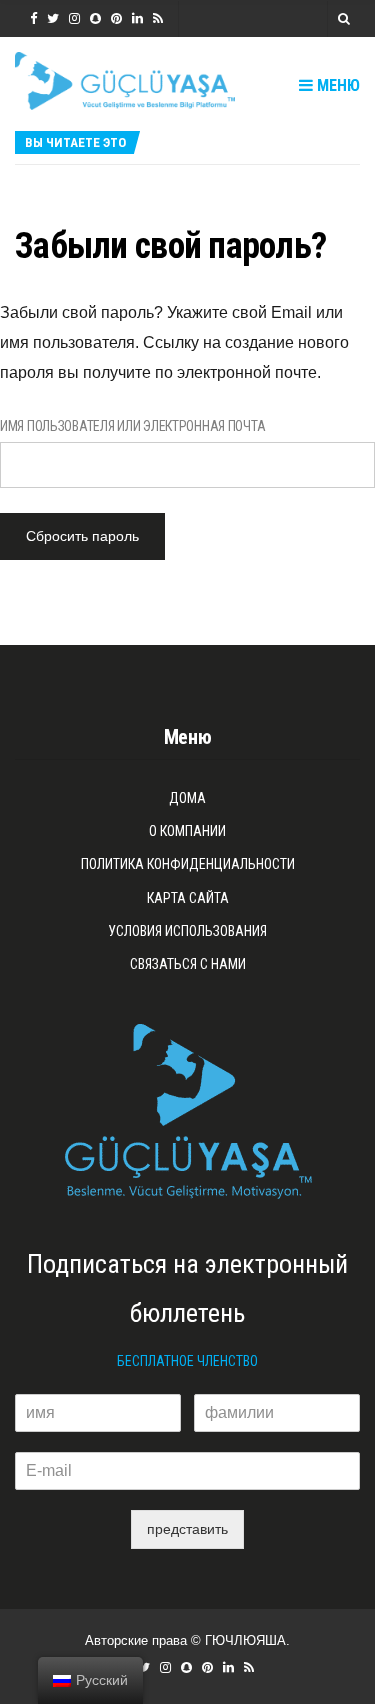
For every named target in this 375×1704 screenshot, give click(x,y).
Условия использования (187, 931)
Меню (336, 85)
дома (187, 798)
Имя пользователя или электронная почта (132, 426)
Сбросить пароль (82, 536)
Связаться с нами (188, 964)
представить (187, 1529)
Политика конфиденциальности (188, 864)
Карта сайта (188, 898)
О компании (187, 831)
